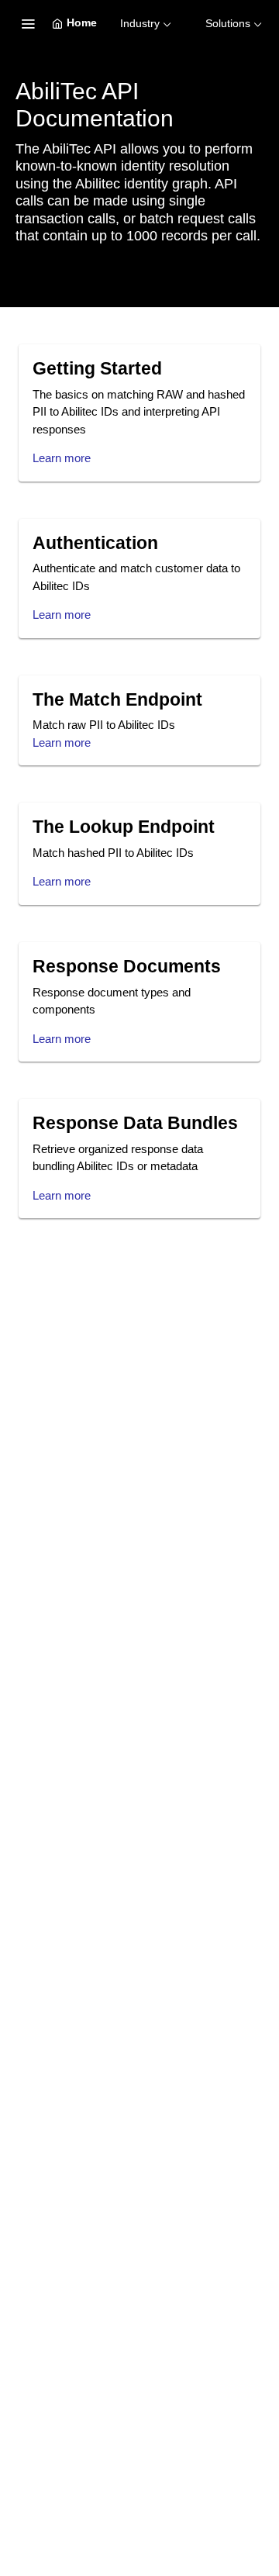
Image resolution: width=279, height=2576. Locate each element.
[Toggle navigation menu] (28, 23)
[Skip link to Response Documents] (22, 967)
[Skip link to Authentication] (22, 543)
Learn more (62, 458)
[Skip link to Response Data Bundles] (22, 1124)
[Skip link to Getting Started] (22, 369)
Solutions (228, 23)
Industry (140, 23)
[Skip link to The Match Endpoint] (22, 700)
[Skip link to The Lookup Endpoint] (22, 827)
